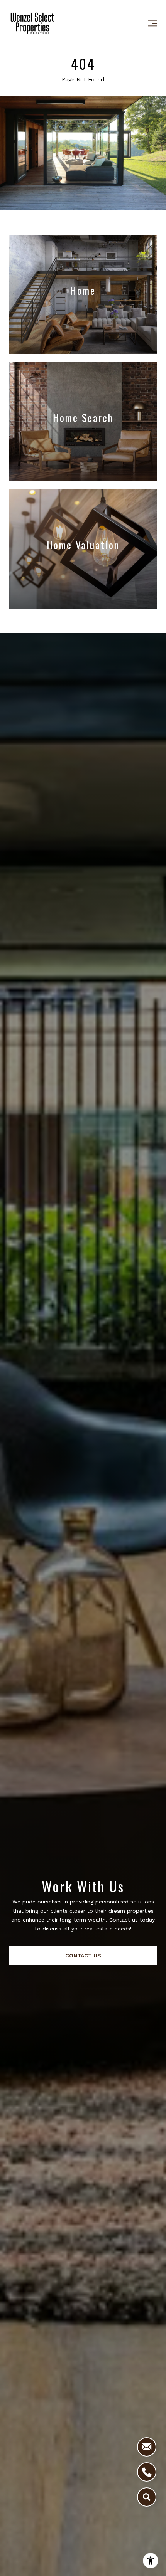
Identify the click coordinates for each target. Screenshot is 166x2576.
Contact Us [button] (83, 1956)
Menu (151, 23)
